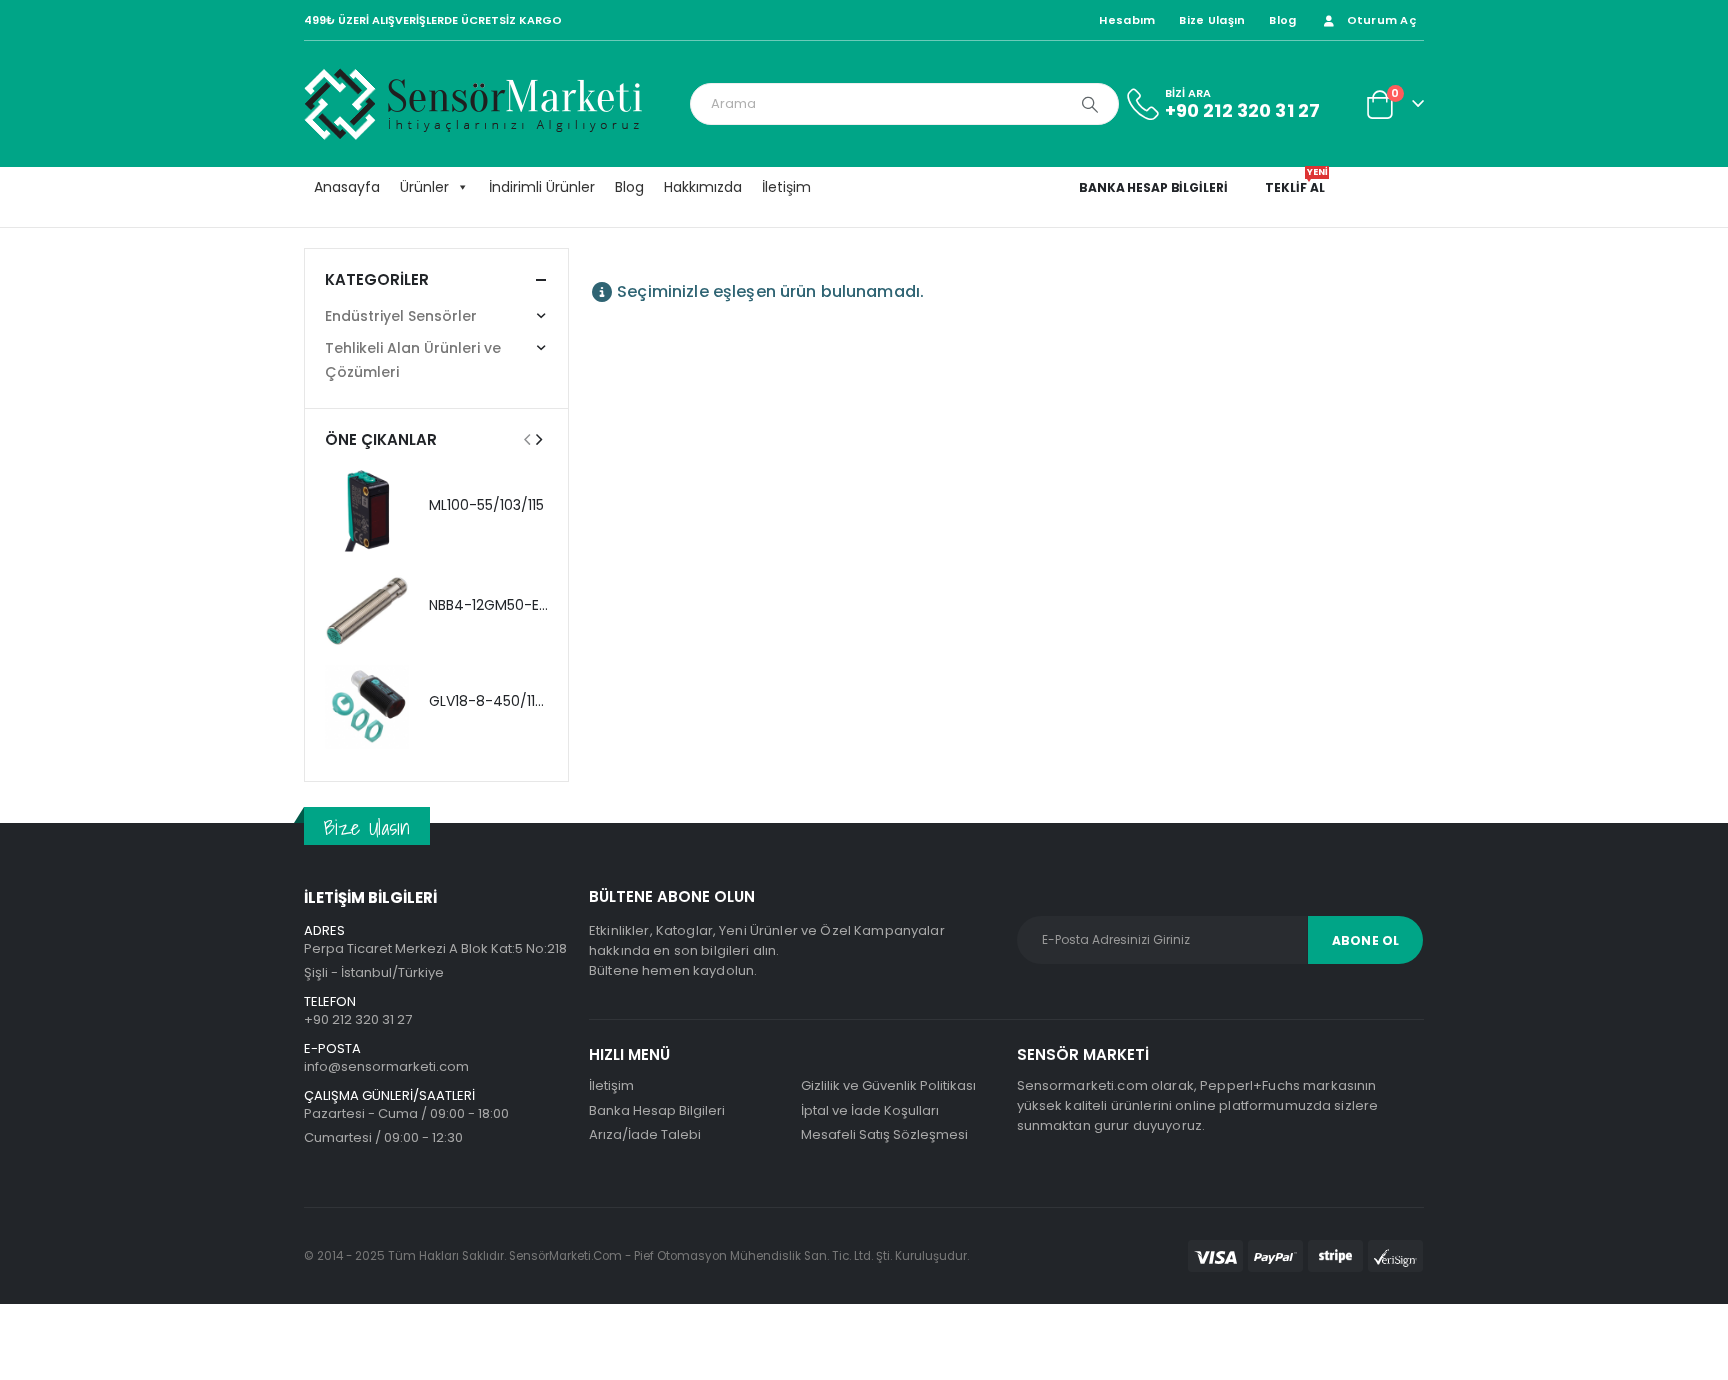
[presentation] (527, 439)
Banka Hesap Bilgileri (1153, 188)
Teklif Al (1296, 188)
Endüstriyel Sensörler (401, 316)
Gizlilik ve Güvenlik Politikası (888, 1085)
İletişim (786, 187)
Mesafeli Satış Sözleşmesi (884, 1134)
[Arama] (1090, 104)
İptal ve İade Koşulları (870, 1110)
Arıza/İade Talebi (645, 1134)
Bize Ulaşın (1212, 20)
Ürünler (424, 187)
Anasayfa (347, 187)
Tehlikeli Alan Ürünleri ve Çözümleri (413, 360)
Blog (1282, 20)
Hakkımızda (703, 187)
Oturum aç (1381, 20)
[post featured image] (367, 511)
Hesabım (1127, 20)
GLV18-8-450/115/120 (500, 701)
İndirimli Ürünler (542, 187)
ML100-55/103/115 (486, 505)
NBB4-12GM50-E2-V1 (498, 605)
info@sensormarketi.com (386, 1066)
